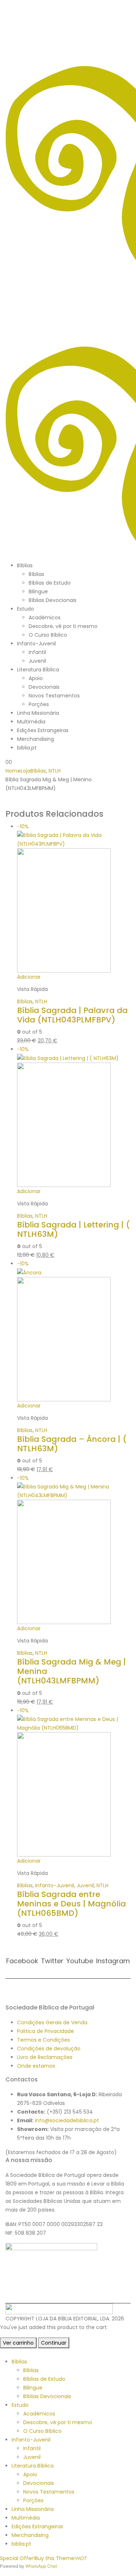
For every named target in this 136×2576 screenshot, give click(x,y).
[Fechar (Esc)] (112, 8)
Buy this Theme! (61, 2558)
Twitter (52, 1961)
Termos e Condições (44, 2040)
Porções (39, 704)
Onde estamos (36, 2066)
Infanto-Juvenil (36, 644)
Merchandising (36, 739)
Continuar (54, 2343)
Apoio (36, 678)
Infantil (37, 652)
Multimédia (31, 722)
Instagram (113, 1961)
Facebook (22, 1961)
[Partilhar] (96, 8)
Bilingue (38, 591)
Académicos (45, 618)
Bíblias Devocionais (53, 600)
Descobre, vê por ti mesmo (63, 626)
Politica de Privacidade (46, 2031)
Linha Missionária (38, 713)
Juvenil (37, 661)
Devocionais (44, 687)
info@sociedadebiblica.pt (67, 2120)
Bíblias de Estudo (50, 583)
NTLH (41, 1001)
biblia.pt (27, 748)
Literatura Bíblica (38, 670)
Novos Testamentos (54, 696)
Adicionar (29, 977)
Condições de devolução (49, 2049)
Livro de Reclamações (45, 2057)
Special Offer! (17, 2558)
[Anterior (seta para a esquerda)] (13, 1288)
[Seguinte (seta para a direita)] (123, 1288)
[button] (4, 2353)
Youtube (80, 1961)
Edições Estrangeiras (43, 730)
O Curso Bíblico (48, 635)
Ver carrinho (18, 2343)
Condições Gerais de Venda (52, 2022)
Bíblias (25, 565)
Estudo (26, 609)
